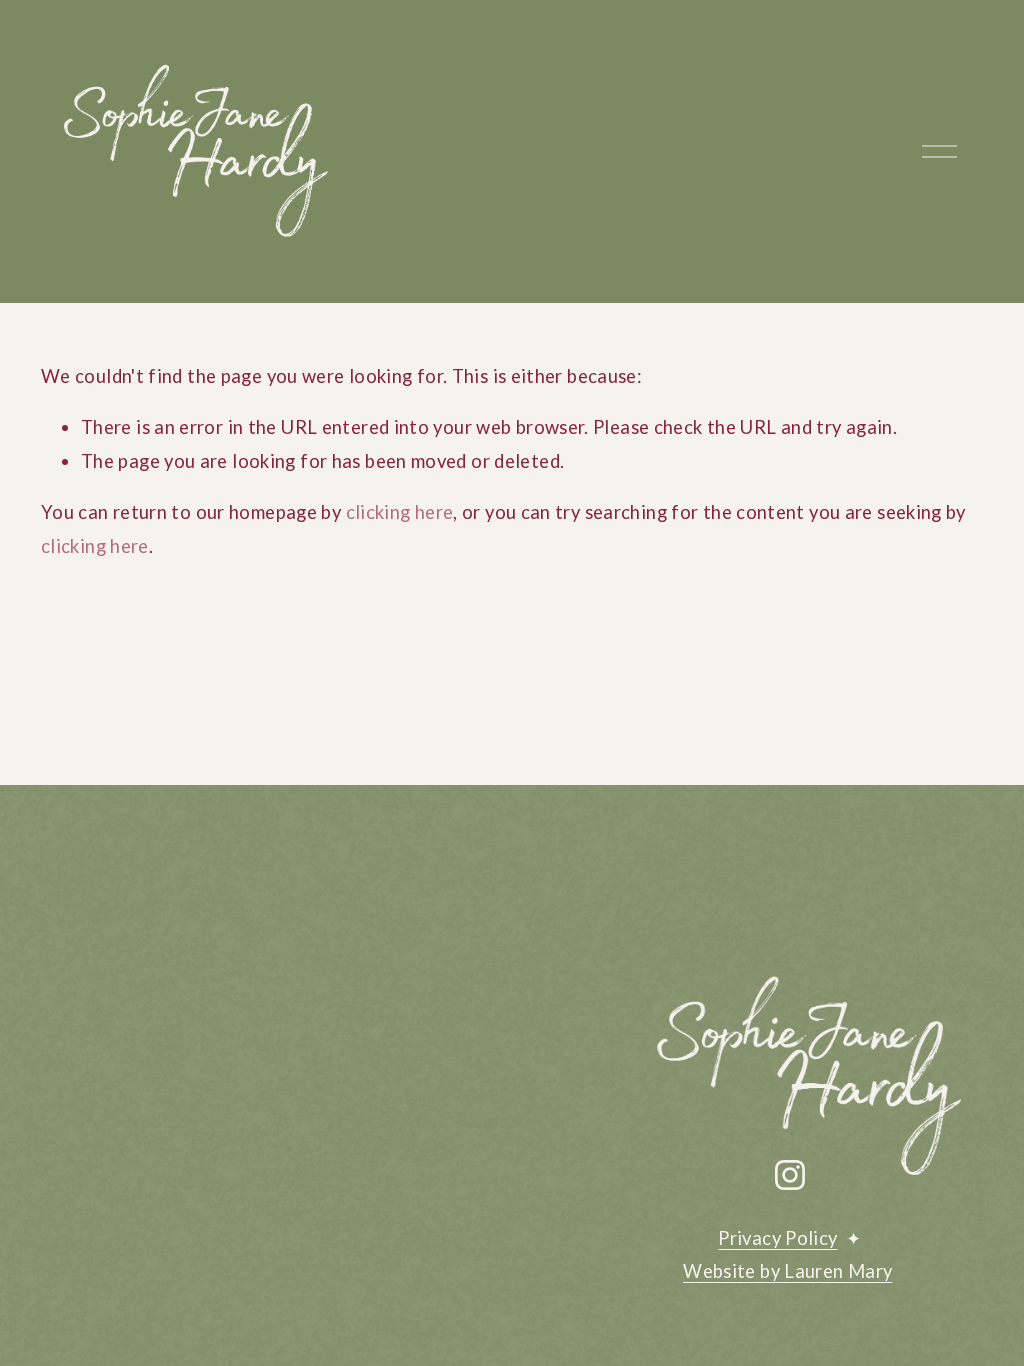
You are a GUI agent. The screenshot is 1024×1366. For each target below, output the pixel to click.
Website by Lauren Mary (787, 1271)
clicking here (400, 512)
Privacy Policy (777, 1238)
